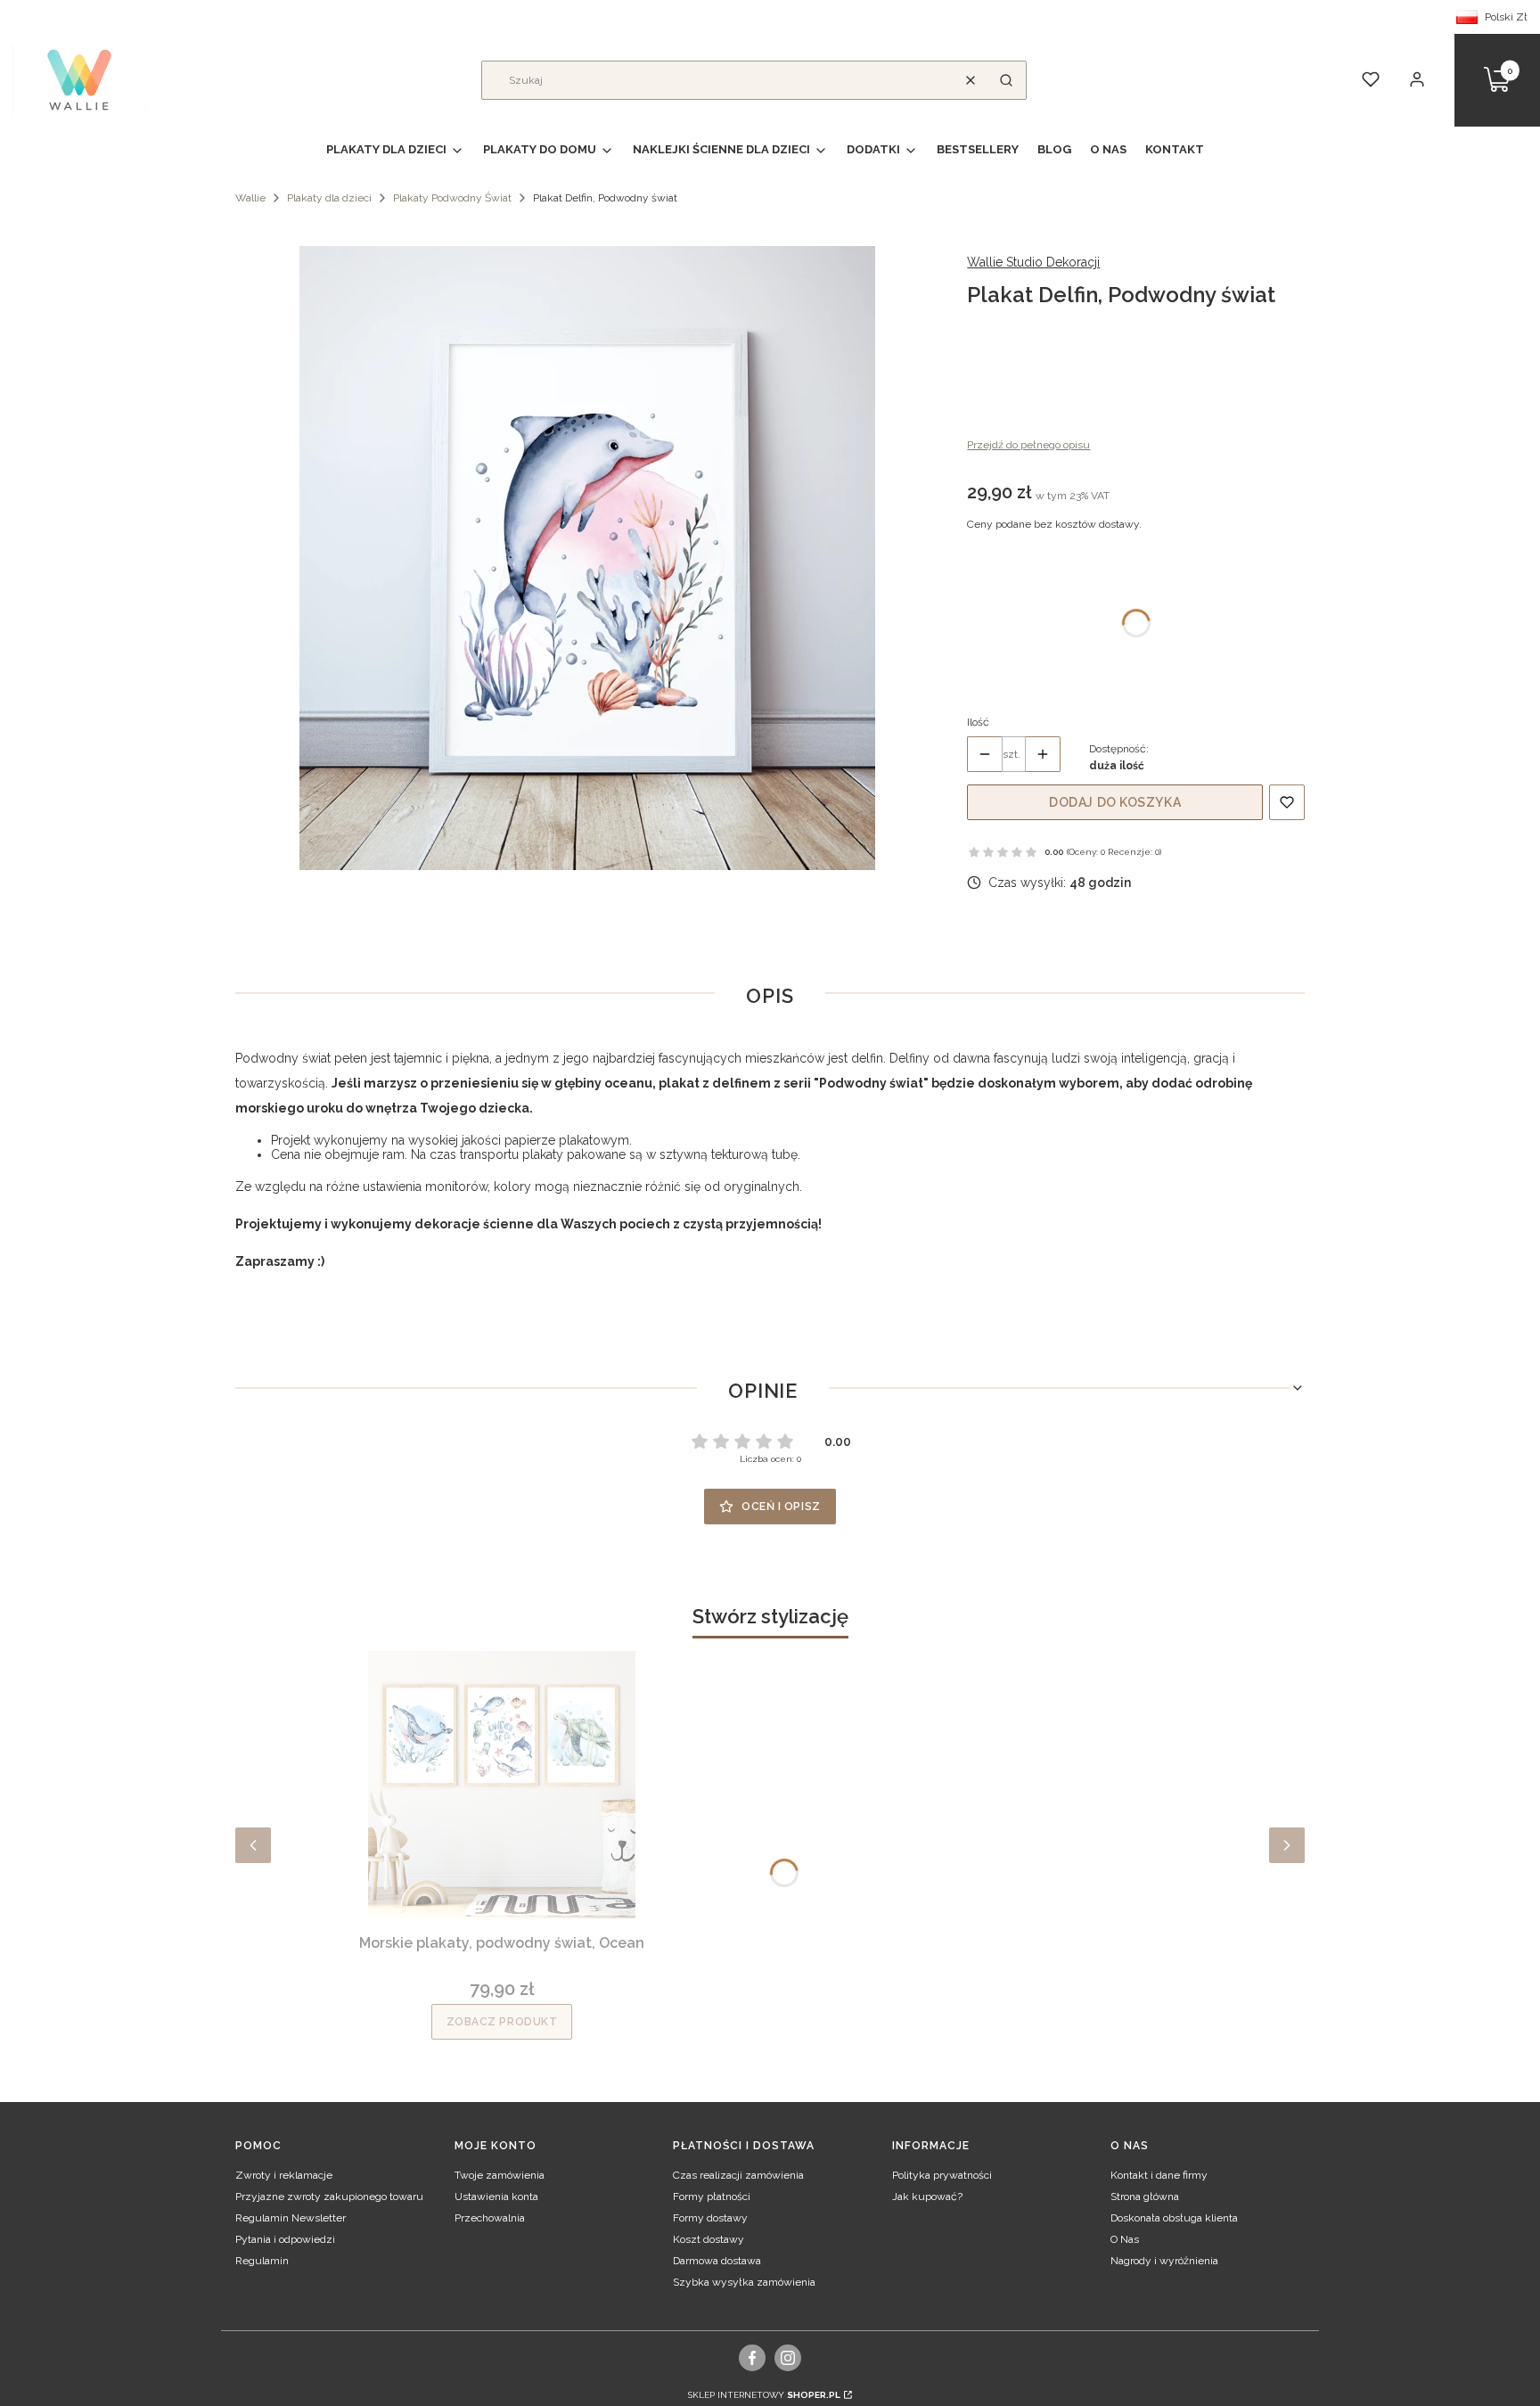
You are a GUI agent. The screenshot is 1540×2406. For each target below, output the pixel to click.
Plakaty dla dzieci (329, 198)
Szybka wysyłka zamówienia (744, 2282)
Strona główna (1145, 2197)
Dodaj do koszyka (1115, 802)
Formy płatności (712, 2197)
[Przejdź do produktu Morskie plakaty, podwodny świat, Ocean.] (502, 1785)
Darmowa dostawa (717, 2261)
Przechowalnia (490, 2218)
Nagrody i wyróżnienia (1164, 2261)
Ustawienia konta (496, 2197)
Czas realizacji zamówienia (738, 2175)
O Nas (1125, 2239)
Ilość (978, 722)
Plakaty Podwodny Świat (452, 198)
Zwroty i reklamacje (284, 2175)
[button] (1006, 80)
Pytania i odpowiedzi (285, 2239)
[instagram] (788, 2358)
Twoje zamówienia (500, 2175)
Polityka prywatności (942, 2175)
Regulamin (262, 2261)
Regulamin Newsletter (291, 2218)
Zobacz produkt (502, 2022)
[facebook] (753, 2358)
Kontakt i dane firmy (1159, 2175)
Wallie (250, 198)
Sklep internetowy (764, 2395)
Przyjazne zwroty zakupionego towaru (329, 2197)
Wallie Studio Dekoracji (1033, 262)
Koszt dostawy (709, 2239)
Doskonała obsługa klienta (1174, 2218)
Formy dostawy (710, 2218)
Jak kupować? (927, 2197)
